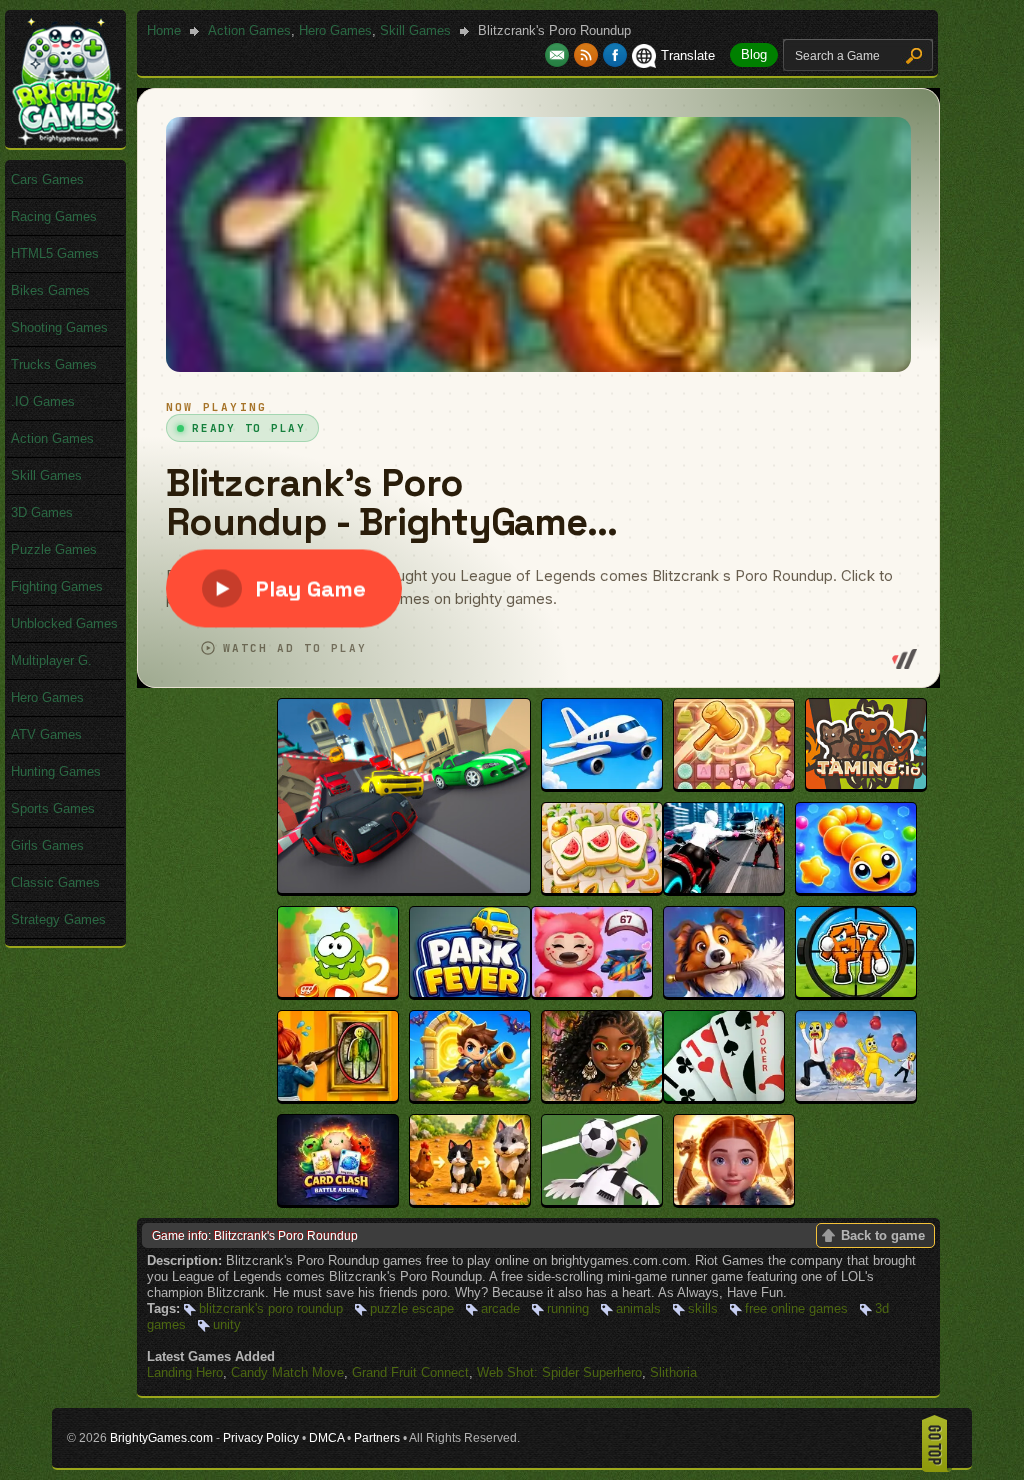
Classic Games (55, 882)
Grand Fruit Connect (410, 1372)
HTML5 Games (55, 253)
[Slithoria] (856, 888)
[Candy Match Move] (734, 784)
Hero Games (335, 30)
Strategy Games (58, 919)
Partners (377, 1438)
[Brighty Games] (66, 140)
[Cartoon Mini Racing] (404, 888)
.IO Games (43, 401)
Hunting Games (56, 771)
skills (703, 1308)
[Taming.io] (866, 784)
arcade (500, 1308)
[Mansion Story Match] (724, 992)
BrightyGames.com (161, 1438)
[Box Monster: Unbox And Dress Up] (592, 992)
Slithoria (673, 1372)
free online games (796, 1308)
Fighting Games (57, 586)
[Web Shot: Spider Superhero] (724, 888)
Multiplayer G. (51, 660)
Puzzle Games (54, 549)
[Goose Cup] (602, 1200)
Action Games (249, 30)
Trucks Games (54, 364)
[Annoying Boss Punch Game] (856, 1096)
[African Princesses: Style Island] (602, 1096)
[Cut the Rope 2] (338, 992)
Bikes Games (50, 290)
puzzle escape (412, 1308)
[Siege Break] (470, 1096)
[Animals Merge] (470, 1200)
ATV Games (46, 734)
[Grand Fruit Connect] (602, 888)
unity (227, 1324)
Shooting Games (59, 327)
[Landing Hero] (602, 784)
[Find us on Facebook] (615, 55)
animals (638, 1308)
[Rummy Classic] (724, 1096)
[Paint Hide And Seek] (338, 1096)
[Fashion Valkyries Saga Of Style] (734, 1200)
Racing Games (54, 216)
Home (164, 30)
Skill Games (415, 30)
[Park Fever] (470, 992)
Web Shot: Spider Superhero (559, 1372)
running (568, 1308)
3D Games (42, 512)
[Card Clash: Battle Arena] (338, 1200)
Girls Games (47, 845)
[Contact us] (559, 55)
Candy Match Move (287, 1372)
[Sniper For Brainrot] (856, 992)
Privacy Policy (261, 1438)
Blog (754, 54)
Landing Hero (185, 1372)
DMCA (326, 1438)
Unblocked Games (64, 623)
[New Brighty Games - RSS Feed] (588, 55)
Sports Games (53, 808)
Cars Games (47, 179)
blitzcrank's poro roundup (271, 1308)
